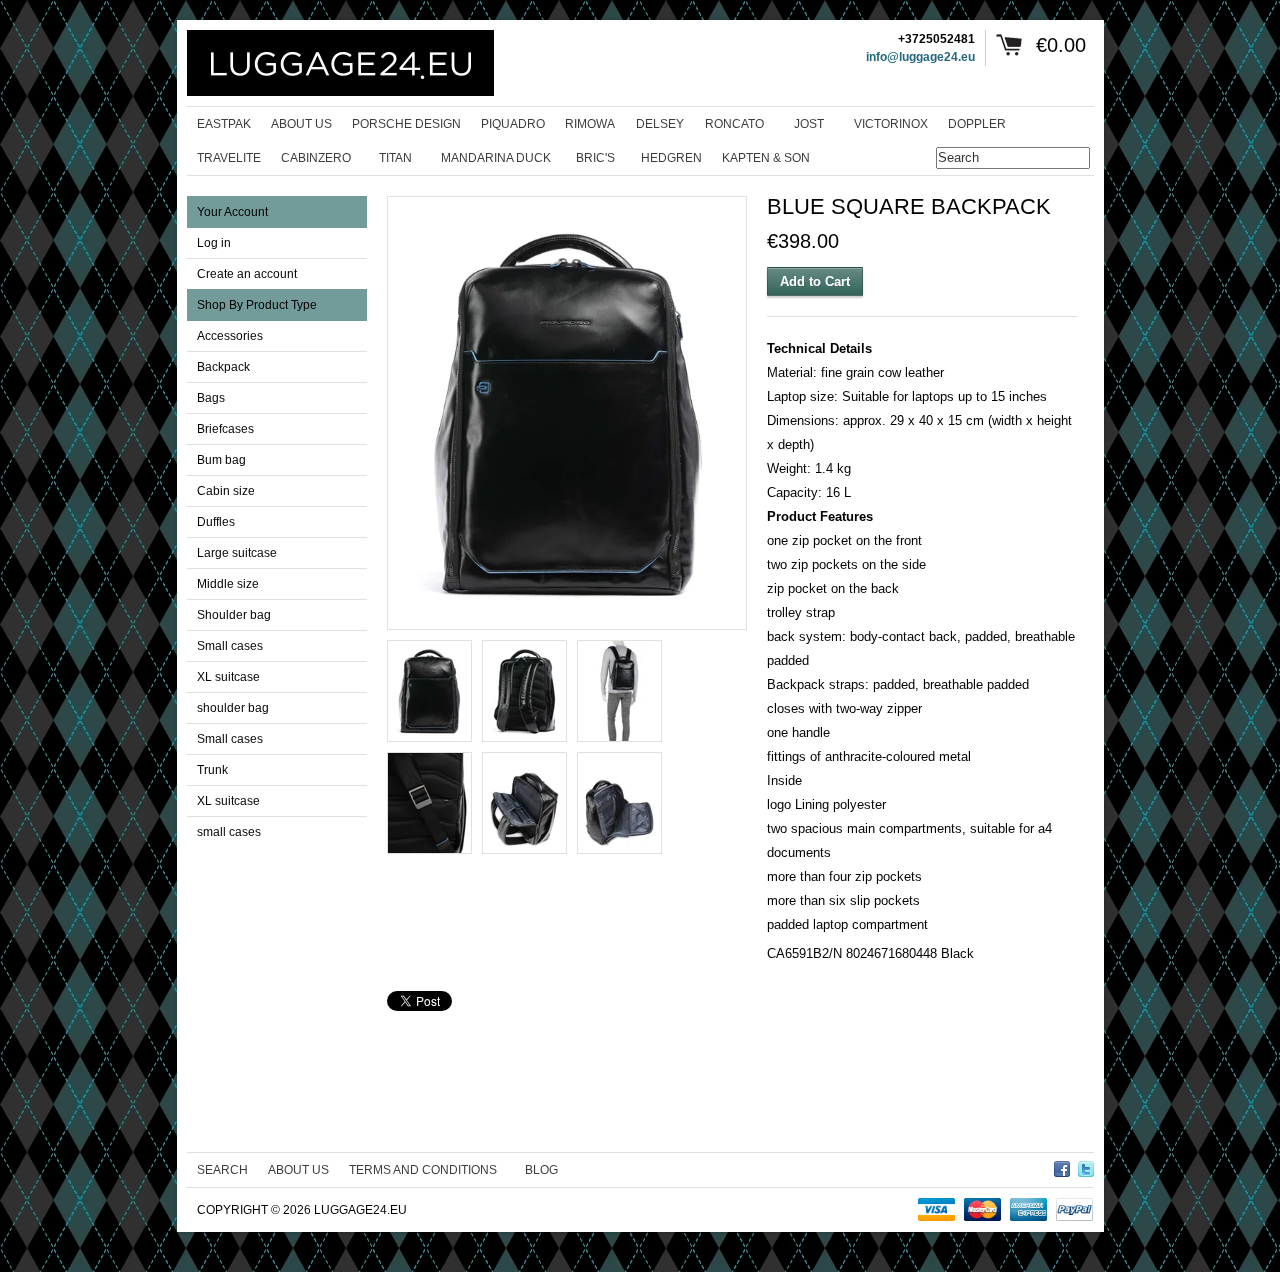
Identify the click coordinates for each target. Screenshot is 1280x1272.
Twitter (1086, 1166)
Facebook (1062, 1166)
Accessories (230, 336)
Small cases (230, 646)
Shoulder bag (234, 615)
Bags (211, 398)
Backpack (223, 367)
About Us (298, 1170)
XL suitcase (228, 677)
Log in (214, 243)
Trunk (212, 770)
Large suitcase (237, 553)
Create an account (247, 274)
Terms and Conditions (423, 1170)
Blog (541, 1170)
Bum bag (221, 460)
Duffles (216, 522)
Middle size (228, 584)
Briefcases (225, 429)
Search (222, 1170)
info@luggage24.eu (920, 57)
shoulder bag (233, 708)
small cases (229, 832)
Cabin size (226, 491)
